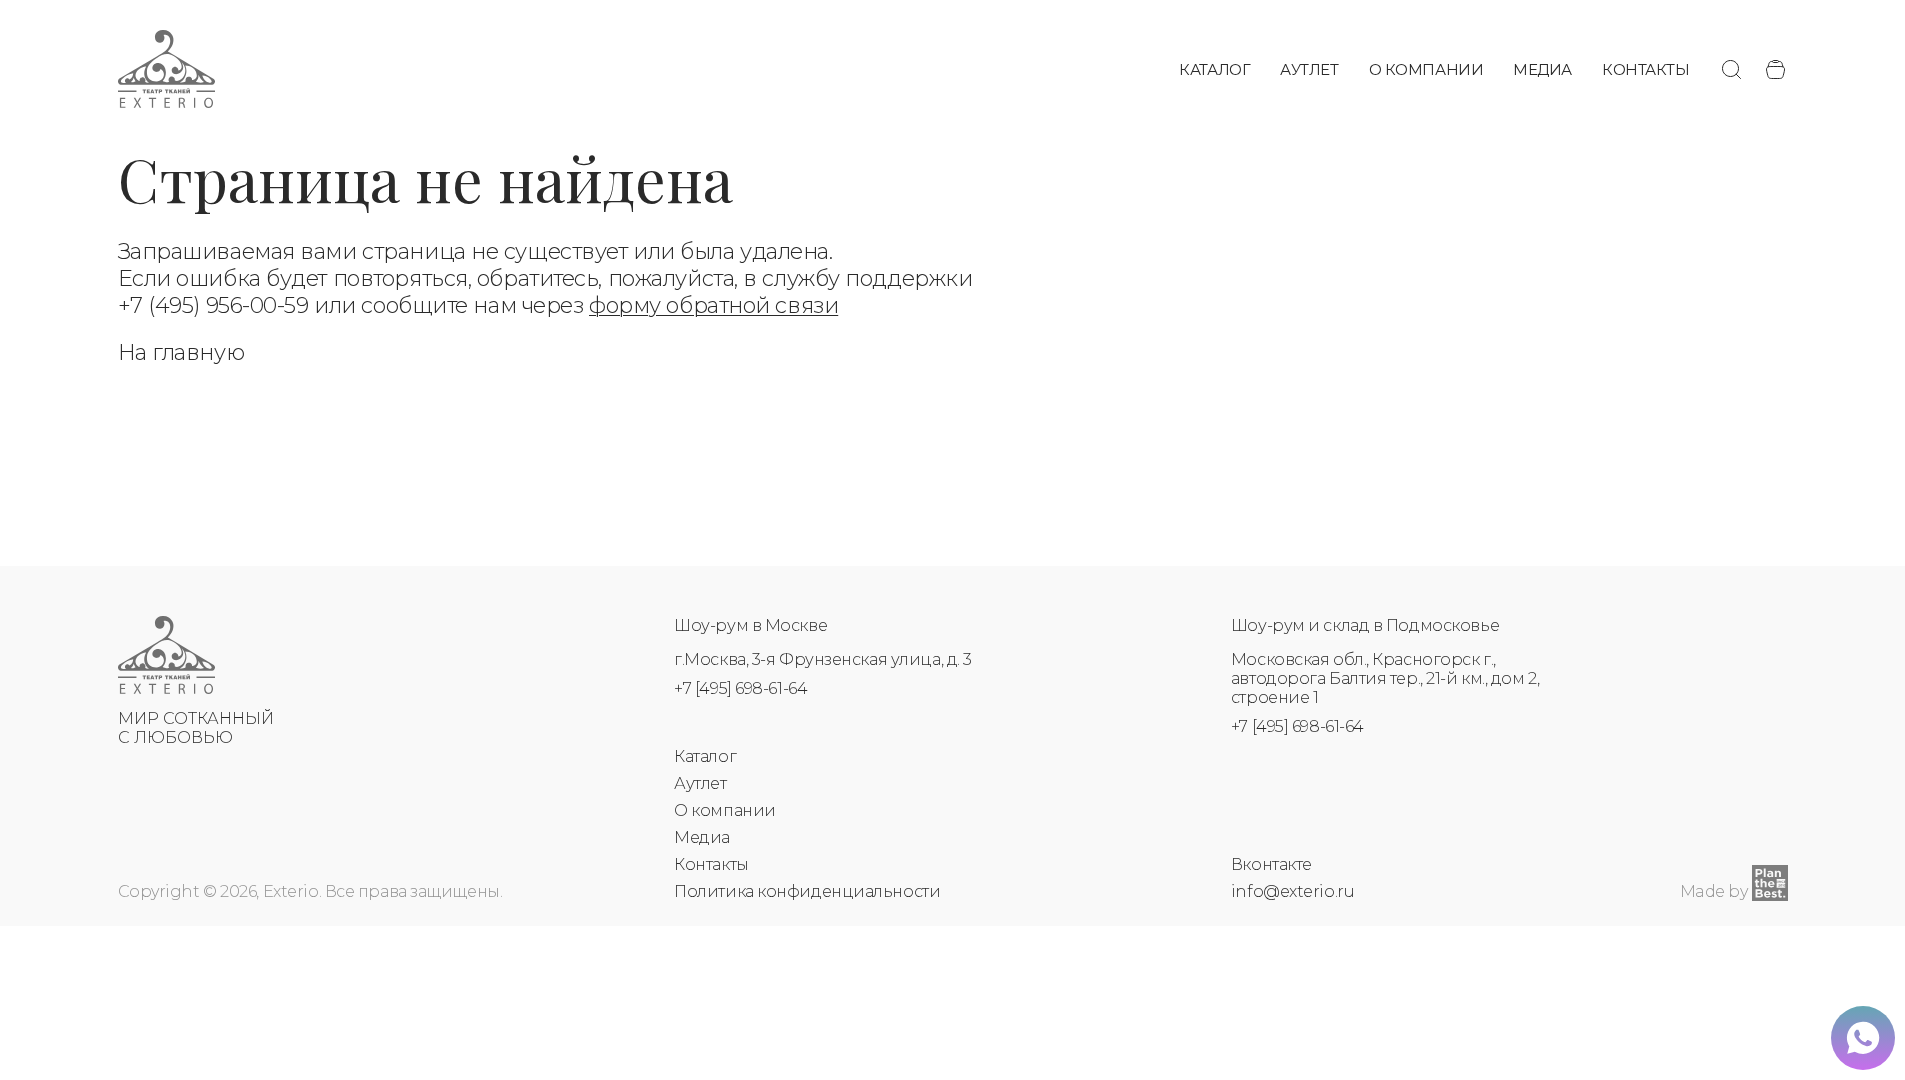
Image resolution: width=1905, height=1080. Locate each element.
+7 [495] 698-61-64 (740, 688)
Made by (1714, 891)
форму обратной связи (713, 305)
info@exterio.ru (1292, 891)
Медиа (1542, 69)
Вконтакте (1271, 864)
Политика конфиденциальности (807, 891)
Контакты (1645, 69)
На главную (181, 352)
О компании (1426, 69)
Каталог (1214, 69)
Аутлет (1309, 69)
